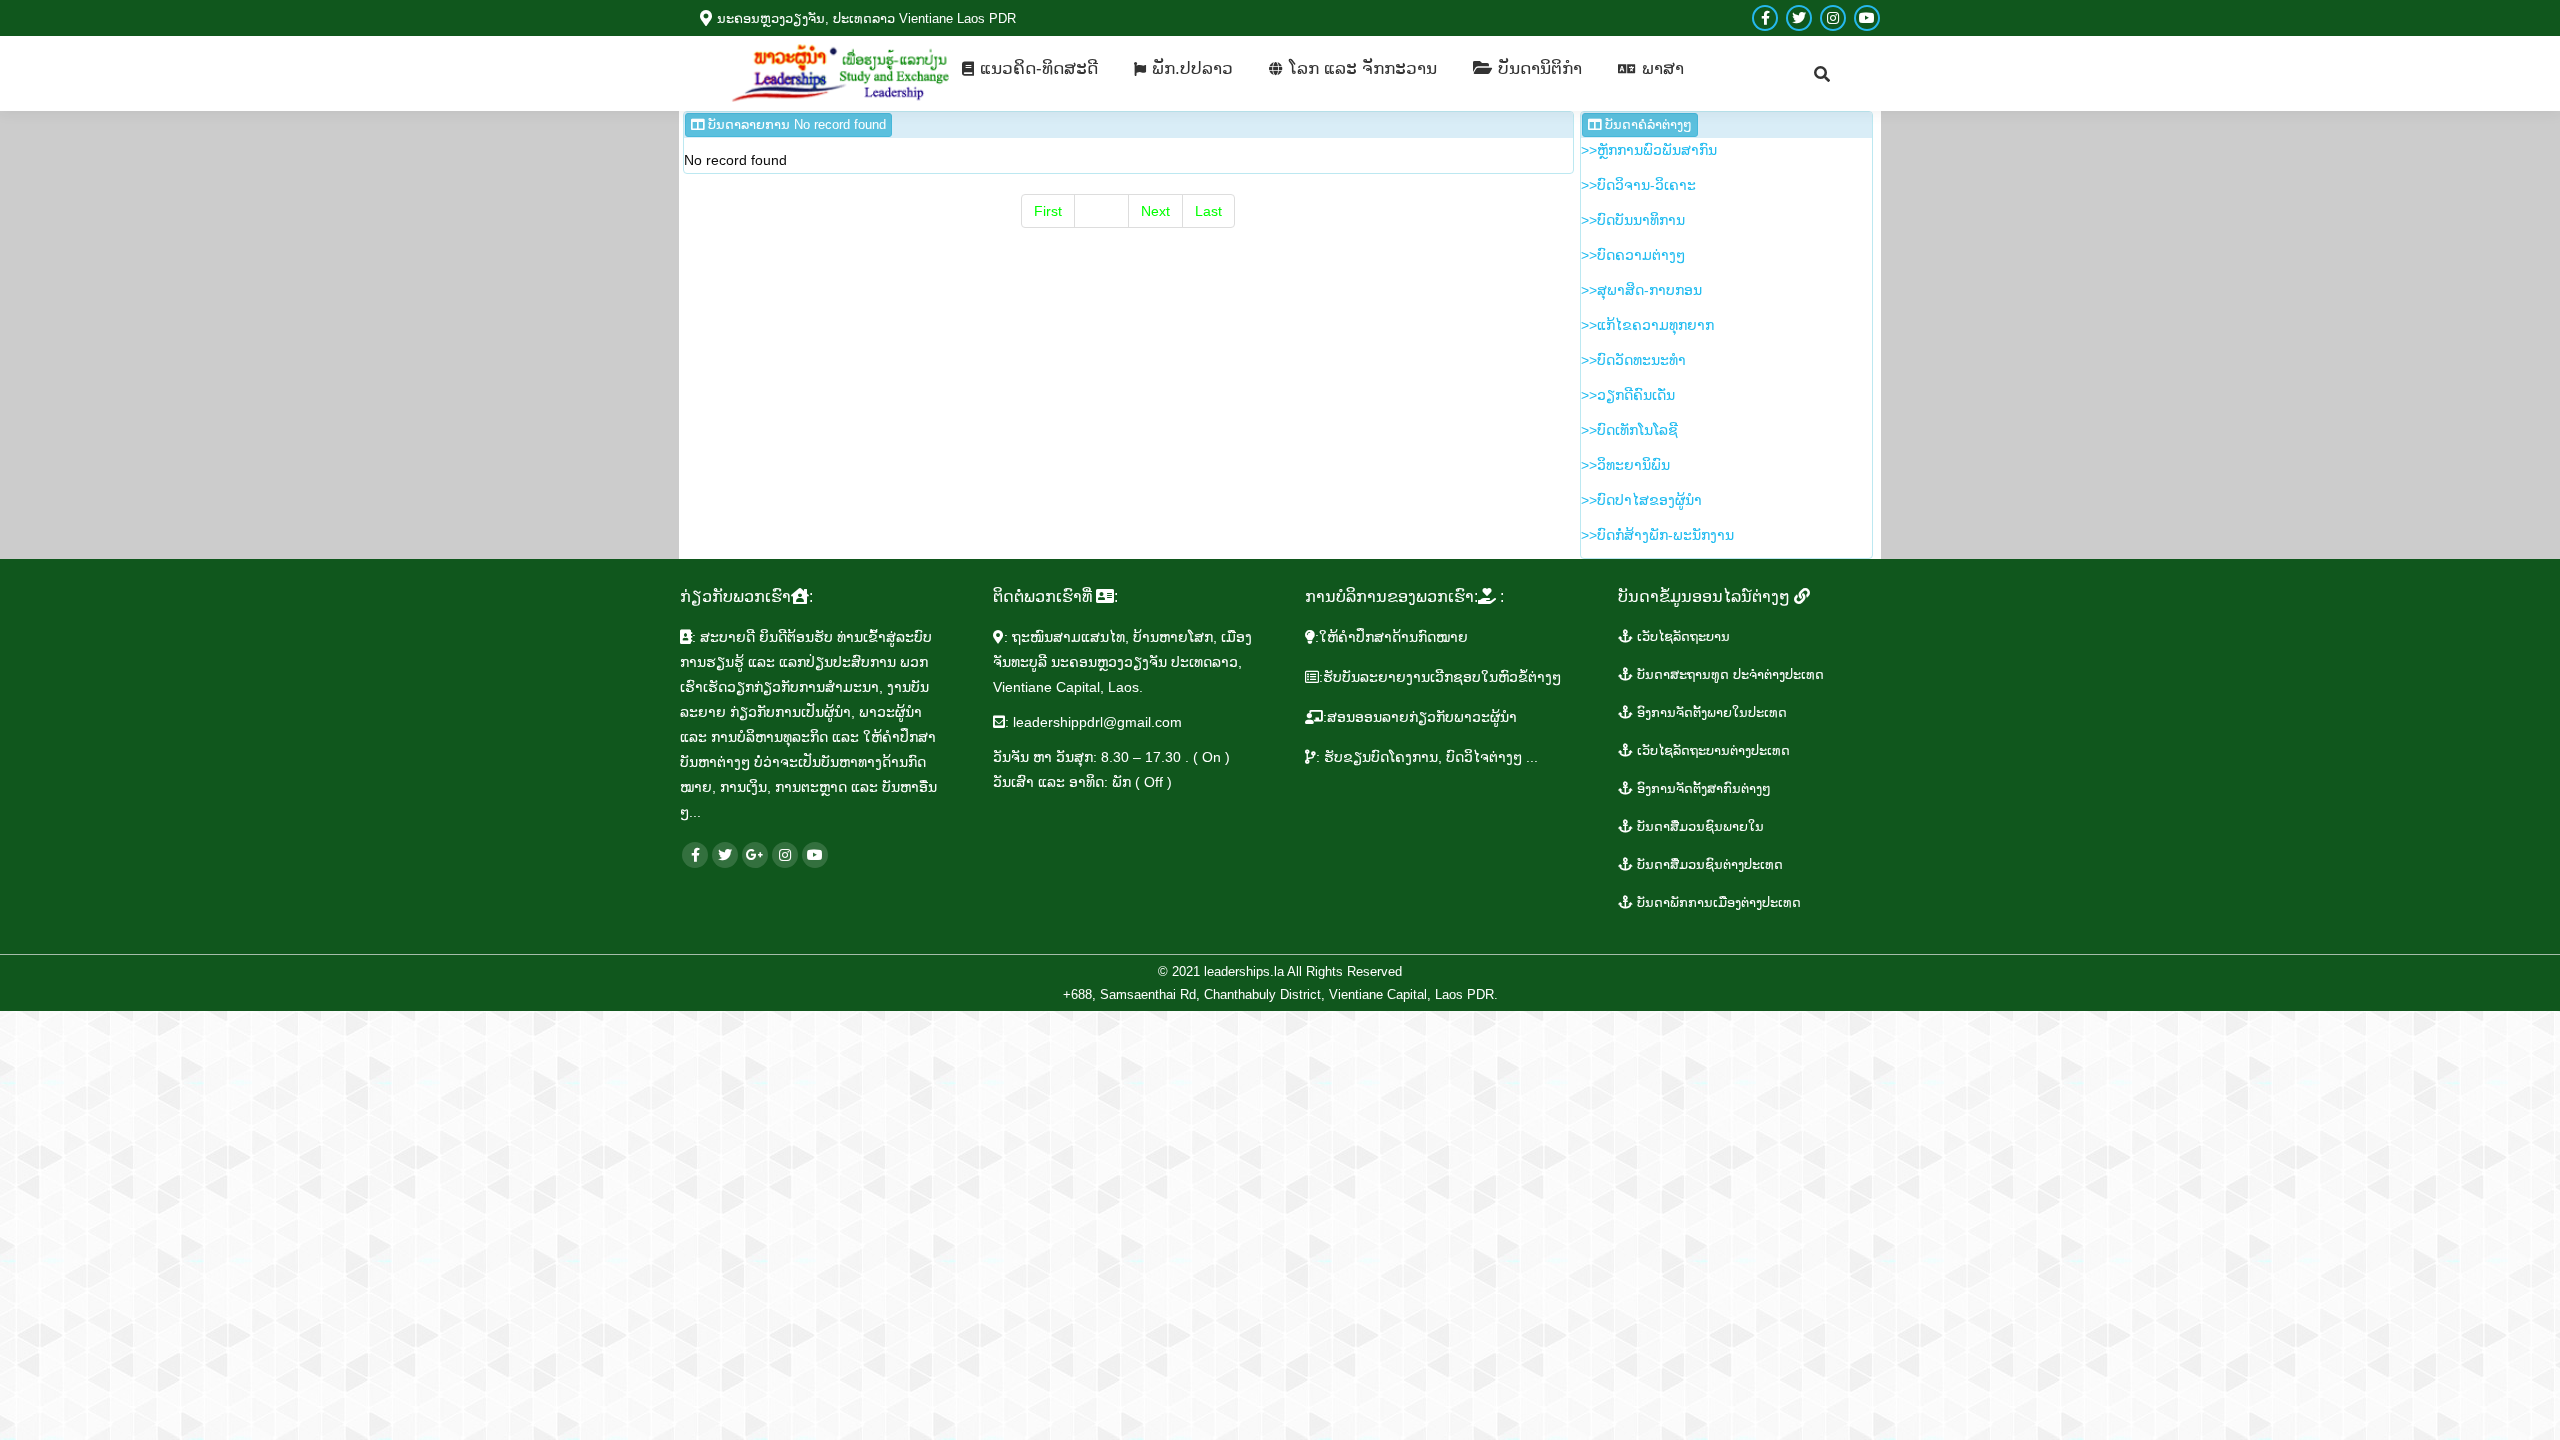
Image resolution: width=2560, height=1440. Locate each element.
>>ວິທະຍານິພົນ (1625, 465)
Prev (1101, 211)
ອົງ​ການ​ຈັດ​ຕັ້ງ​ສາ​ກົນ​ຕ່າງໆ (1702, 788)
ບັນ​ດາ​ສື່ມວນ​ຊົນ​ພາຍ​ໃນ (1698, 826)
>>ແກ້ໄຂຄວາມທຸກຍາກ (1647, 325)
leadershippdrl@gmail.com (1097, 722)
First (1048, 211)
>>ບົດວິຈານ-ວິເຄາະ (1638, 185)
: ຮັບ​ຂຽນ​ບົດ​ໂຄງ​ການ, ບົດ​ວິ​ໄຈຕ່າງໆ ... (1427, 757)
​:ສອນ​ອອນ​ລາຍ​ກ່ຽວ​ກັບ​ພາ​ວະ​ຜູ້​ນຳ (1420, 717)
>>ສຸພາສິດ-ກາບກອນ (1641, 290)
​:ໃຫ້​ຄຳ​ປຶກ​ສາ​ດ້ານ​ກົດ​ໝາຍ (1391, 637)
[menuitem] (1030, 68)
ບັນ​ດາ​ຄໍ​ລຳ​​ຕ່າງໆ (1646, 124)
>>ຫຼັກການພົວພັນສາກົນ (1649, 150)
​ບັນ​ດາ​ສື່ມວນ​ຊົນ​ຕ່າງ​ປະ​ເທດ (1708, 864)
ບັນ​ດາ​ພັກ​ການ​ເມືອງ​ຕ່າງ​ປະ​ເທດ (1717, 902)
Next (1155, 211)
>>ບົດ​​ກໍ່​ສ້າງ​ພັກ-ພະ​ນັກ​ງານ (1657, 535)
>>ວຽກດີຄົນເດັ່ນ (1628, 395)
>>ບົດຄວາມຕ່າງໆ (1633, 255)
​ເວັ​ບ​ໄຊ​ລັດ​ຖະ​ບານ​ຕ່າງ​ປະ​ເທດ (1711, 750)
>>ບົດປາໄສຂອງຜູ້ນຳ (1641, 500)
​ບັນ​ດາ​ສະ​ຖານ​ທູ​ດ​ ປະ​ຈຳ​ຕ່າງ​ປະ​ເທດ (1728, 674)
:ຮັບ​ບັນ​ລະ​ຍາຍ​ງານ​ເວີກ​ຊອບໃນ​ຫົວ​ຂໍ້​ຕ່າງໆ (1440, 677)
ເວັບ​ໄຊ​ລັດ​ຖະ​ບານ (1681, 636)
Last (1208, 211)
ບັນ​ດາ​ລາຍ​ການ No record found (795, 124)
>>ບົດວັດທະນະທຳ (1633, 360)
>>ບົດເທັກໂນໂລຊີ (1629, 430)
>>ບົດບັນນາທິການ (1633, 220)
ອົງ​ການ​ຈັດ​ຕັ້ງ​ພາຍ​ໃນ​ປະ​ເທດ (1710, 712)
